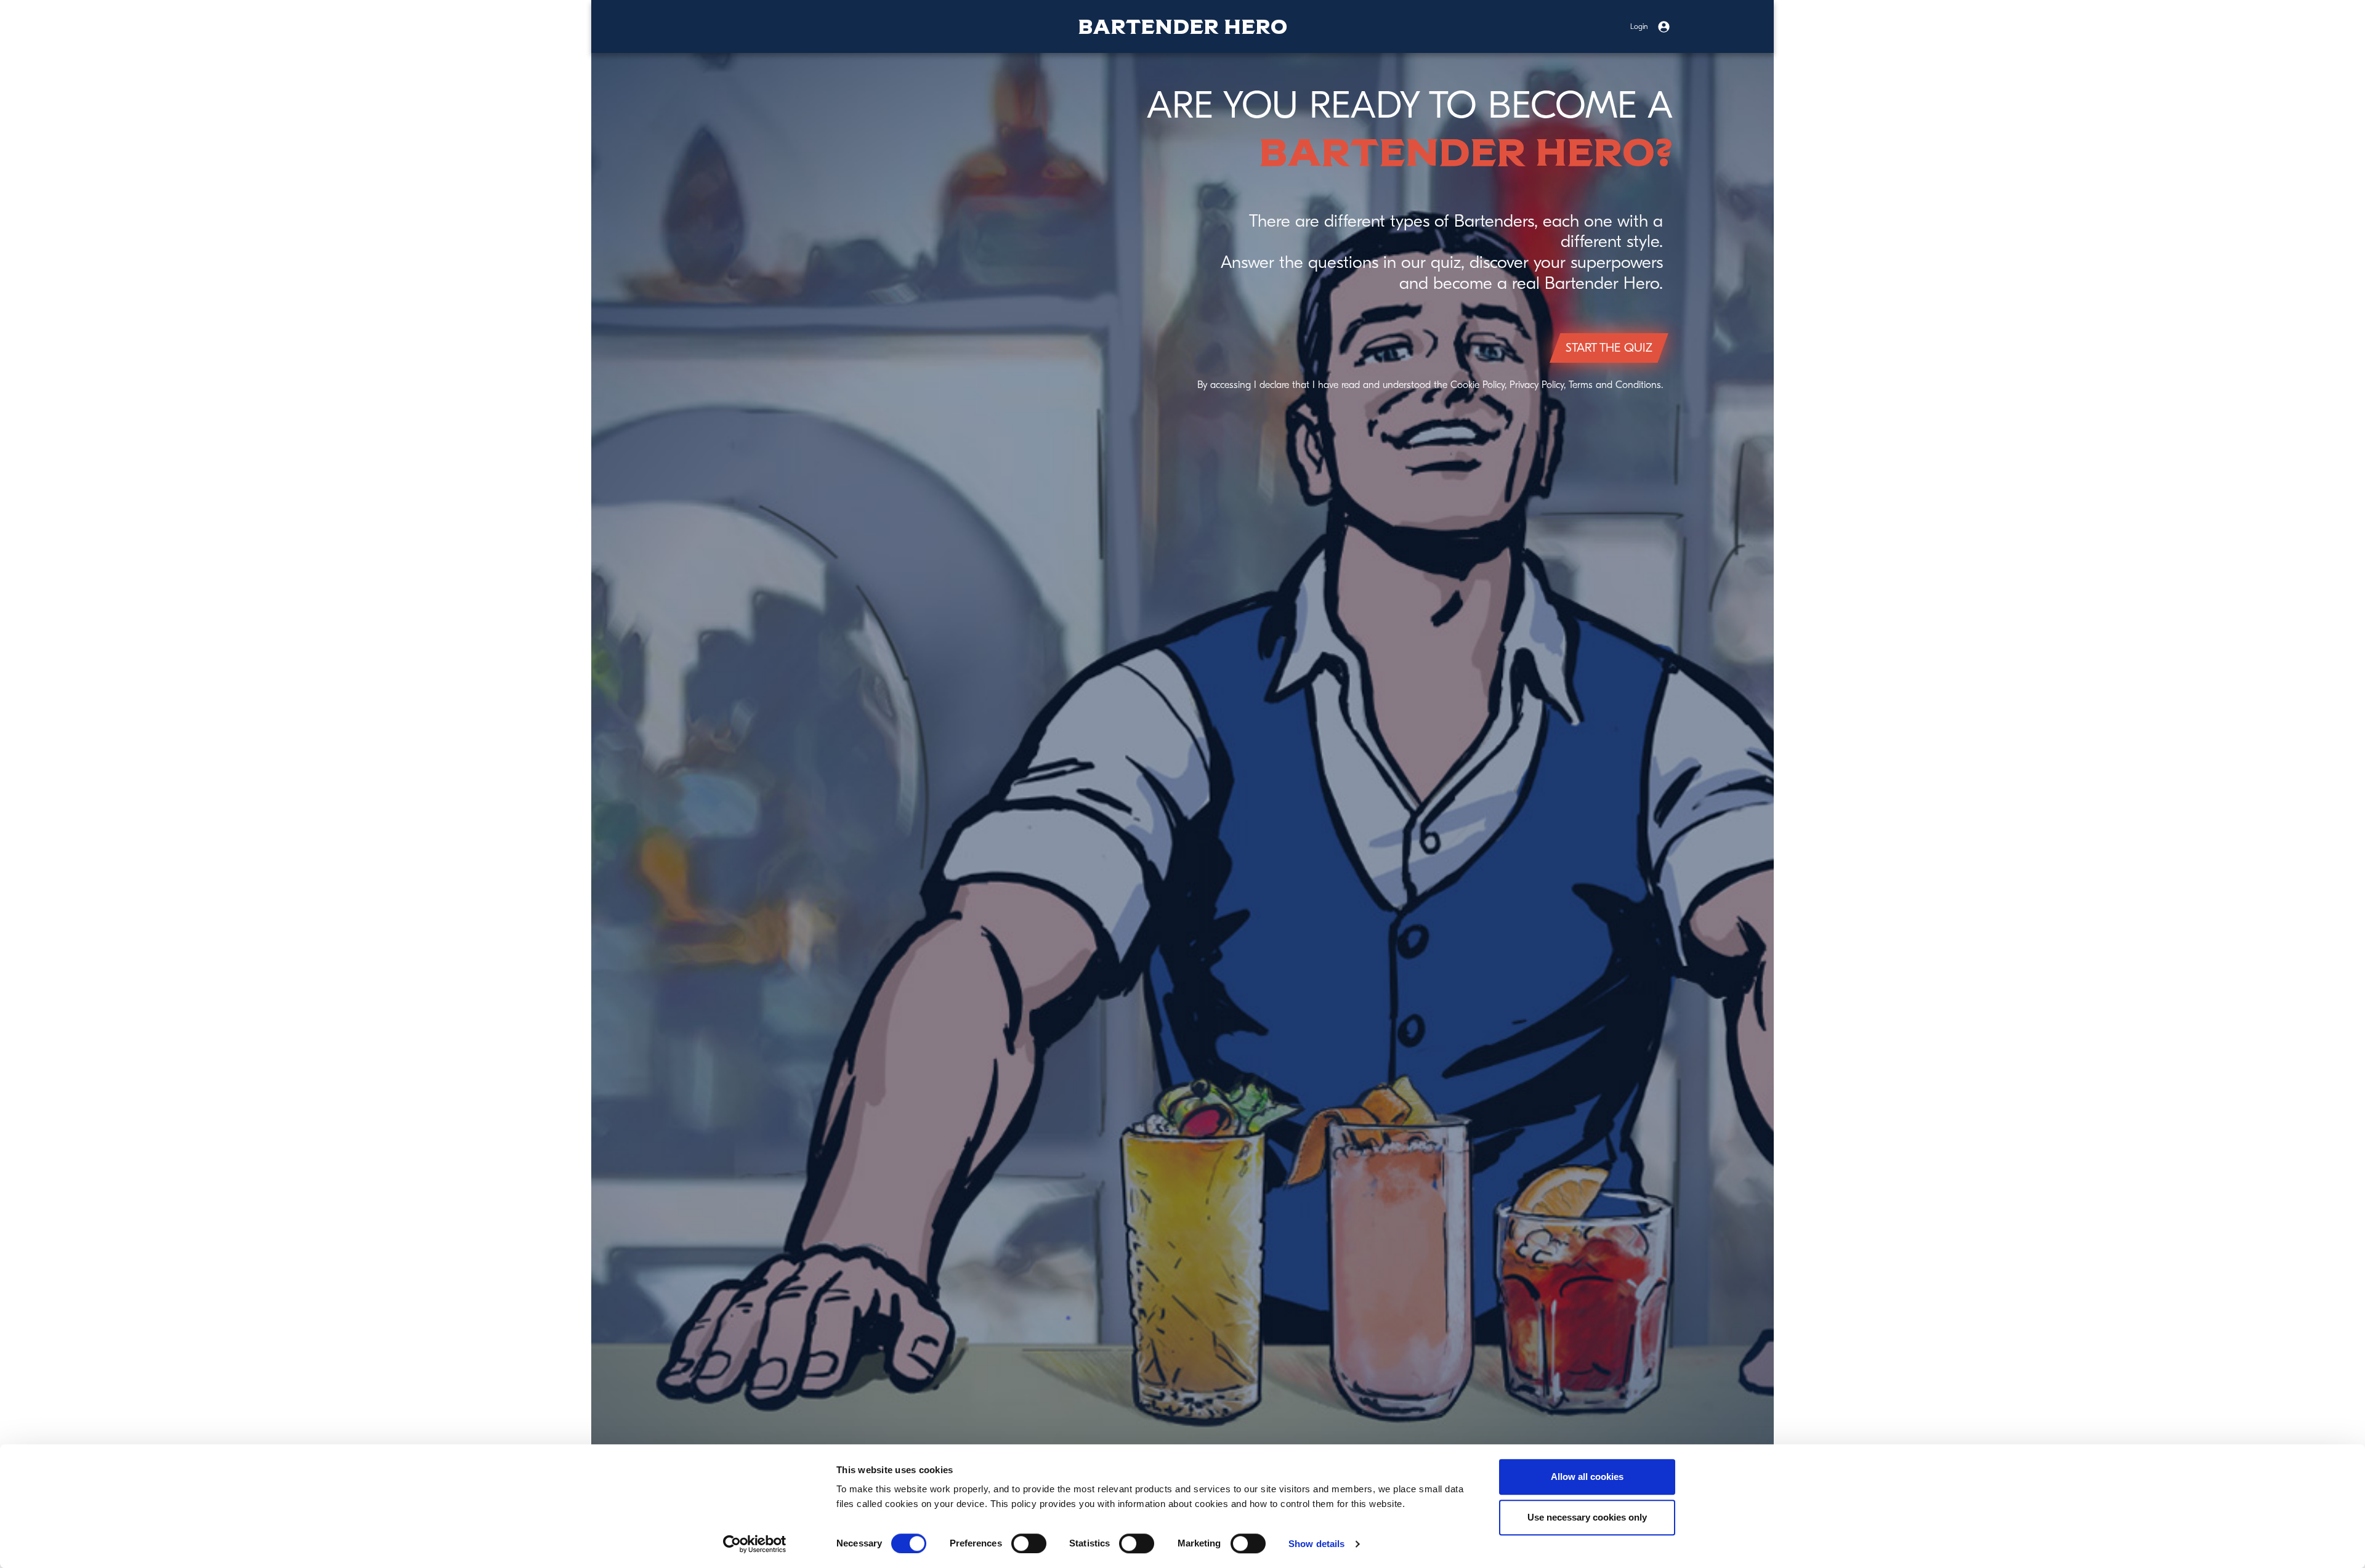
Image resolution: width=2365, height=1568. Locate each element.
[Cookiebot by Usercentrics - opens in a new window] (755, 1544)
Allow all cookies (1587, 1477)
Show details (1316, 1544)
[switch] (1029, 1543)
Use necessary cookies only (1587, 1517)
